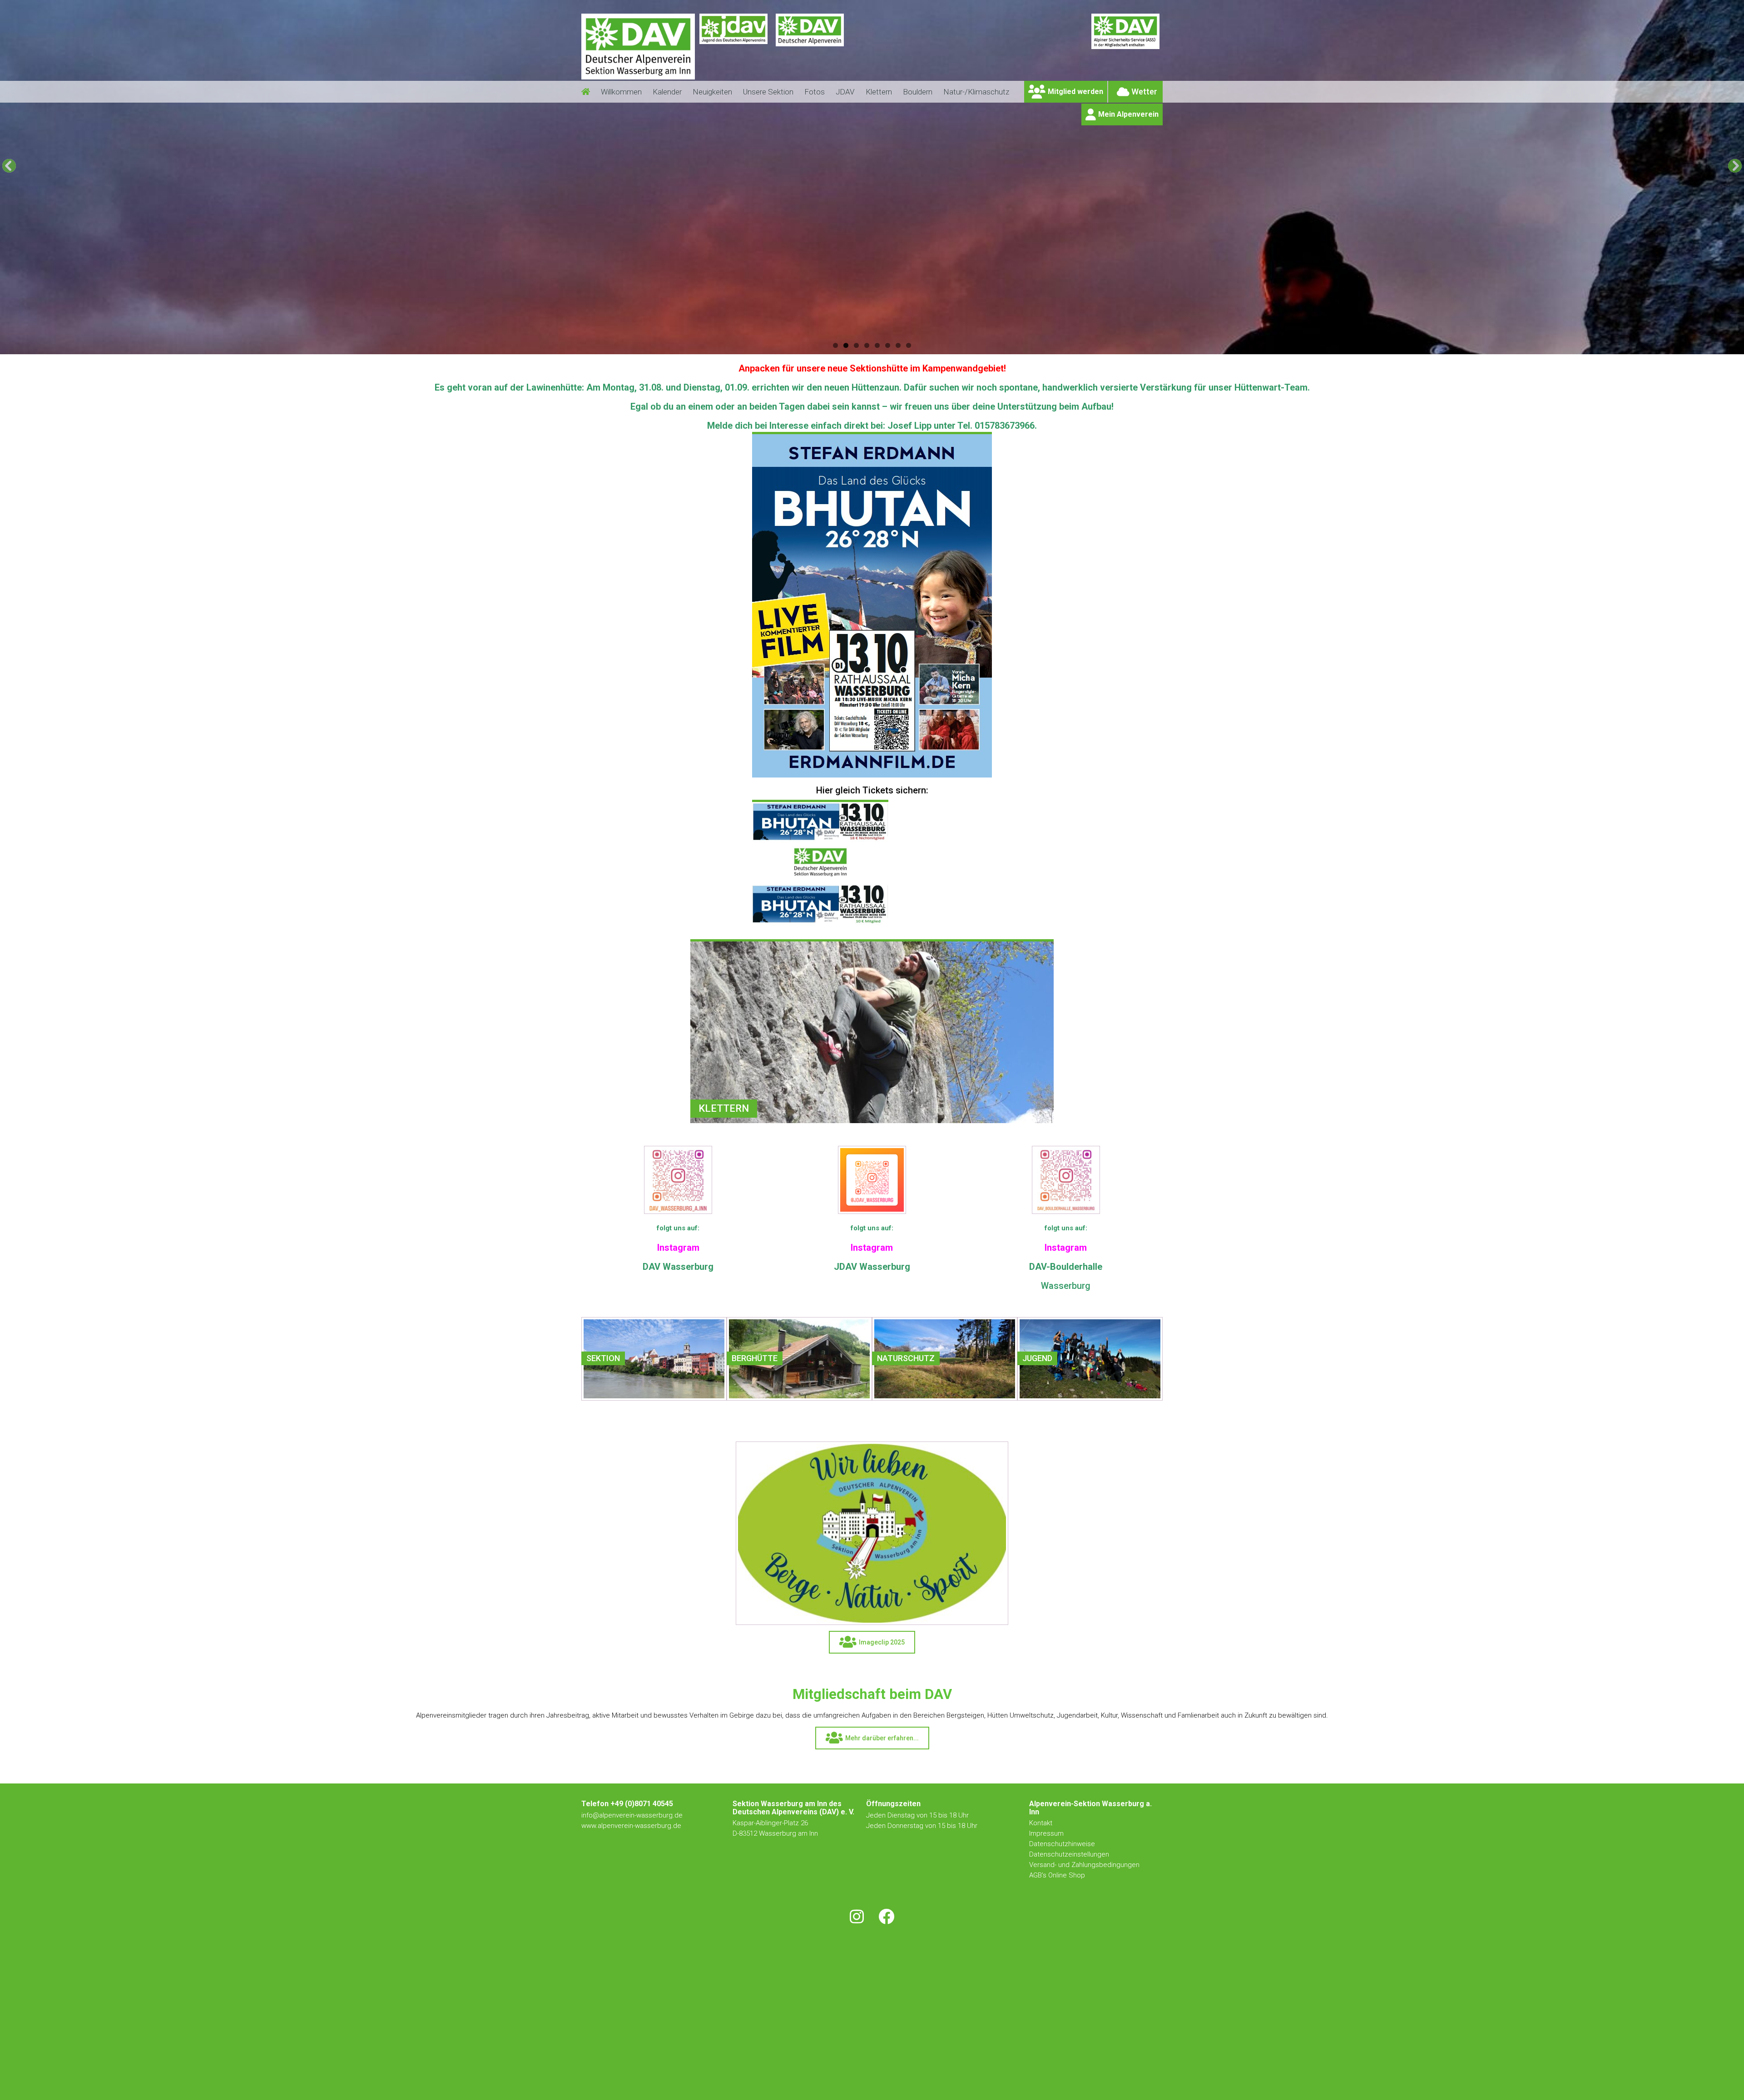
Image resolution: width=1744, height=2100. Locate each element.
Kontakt (1042, 1823)
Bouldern (918, 92)
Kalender (667, 92)
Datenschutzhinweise (1062, 1844)
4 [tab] (867, 345)
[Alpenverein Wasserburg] (638, 77)
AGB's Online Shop (1057, 1875)
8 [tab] (909, 345)
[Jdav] (733, 52)
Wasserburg (1066, 1286)
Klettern (879, 92)
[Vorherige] (9, 166)
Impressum (1046, 1833)
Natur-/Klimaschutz (976, 92)
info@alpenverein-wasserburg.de (632, 1815)
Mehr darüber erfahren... (882, 1738)
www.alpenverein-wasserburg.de (631, 1826)
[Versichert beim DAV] (1125, 52)
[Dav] (810, 52)
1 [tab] (835, 345)
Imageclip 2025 (882, 1642)
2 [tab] (846, 345)
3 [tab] (856, 345)
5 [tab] (877, 345)
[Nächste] (1735, 166)
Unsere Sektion (768, 92)
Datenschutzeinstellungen (1069, 1854)
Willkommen (621, 92)
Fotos (815, 92)
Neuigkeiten (712, 92)
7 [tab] (898, 345)
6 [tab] (888, 345)
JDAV (845, 92)
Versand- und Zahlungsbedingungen (1084, 1865)
